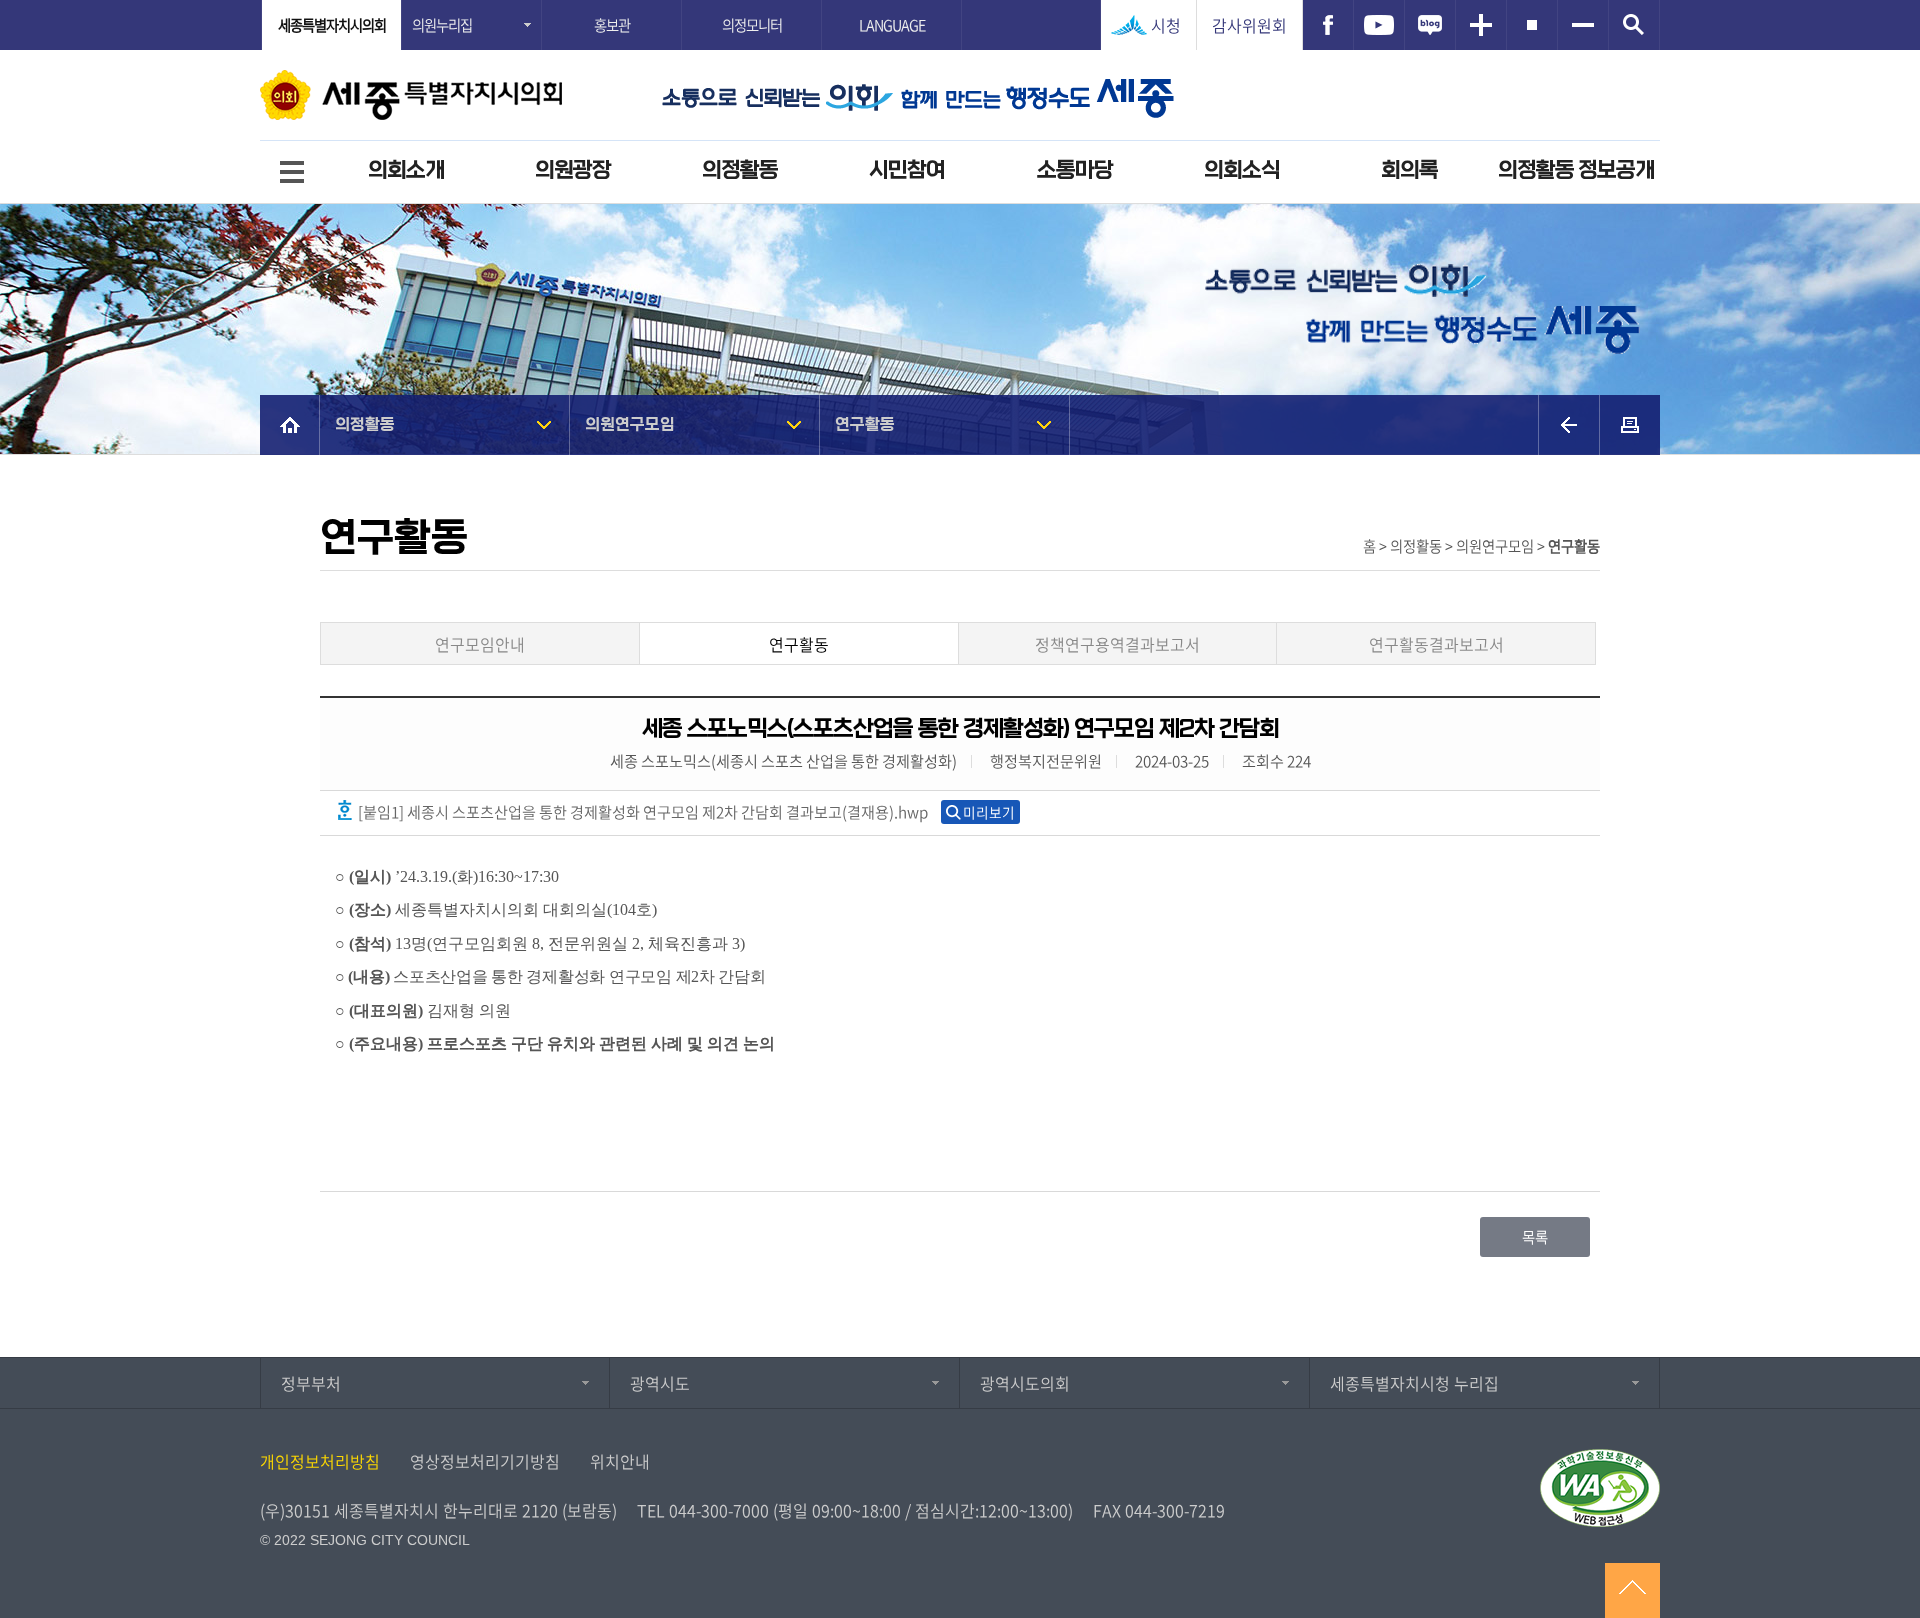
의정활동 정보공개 (1576, 170)
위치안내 (620, 1461)
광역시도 (660, 1383)
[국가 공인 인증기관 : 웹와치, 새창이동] (1600, 1488)
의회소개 (406, 170)
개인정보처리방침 (320, 1461)
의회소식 (1242, 170)
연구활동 (865, 424)
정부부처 (311, 1383)
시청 (1166, 25)
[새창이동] (1328, 25)
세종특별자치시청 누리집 (1414, 1383)
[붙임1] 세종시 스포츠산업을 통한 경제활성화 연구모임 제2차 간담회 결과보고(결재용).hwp (641, 811)
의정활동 (740, 170)
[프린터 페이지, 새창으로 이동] (1630, 425)
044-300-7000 (719, 1510)
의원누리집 (442, 25)
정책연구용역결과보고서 (1117, 644)
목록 (1535, 1237)
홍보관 (612, 25)
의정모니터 (752, 25)
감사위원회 (1249, 25)
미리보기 (989, 812)
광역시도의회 (1025, 1383)
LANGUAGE (892, 25)
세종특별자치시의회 (332, 25)
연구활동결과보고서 (1436, 644)
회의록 (1409, 170)
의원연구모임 (630, 424)
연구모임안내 (480, 644)
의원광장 (573, 170)
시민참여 (907, 170)
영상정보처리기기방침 (485, 1461)
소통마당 (1075, 170)
